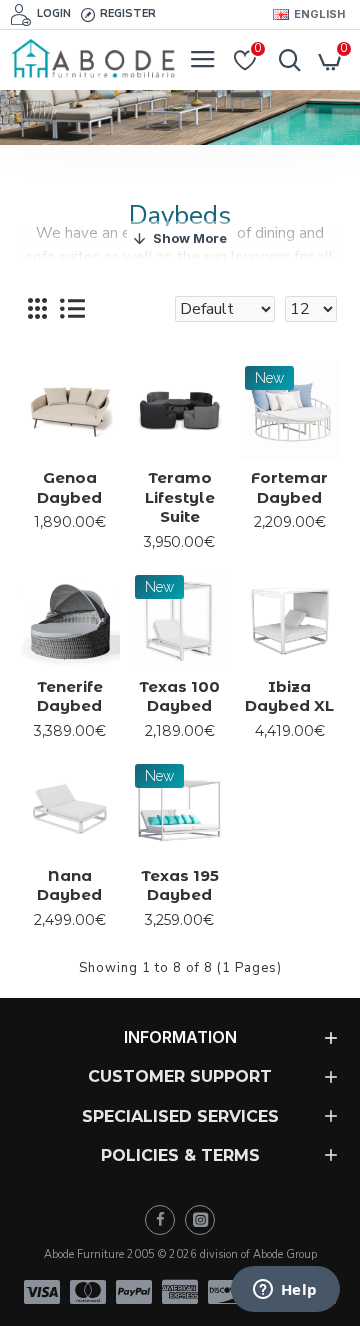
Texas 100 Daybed (179, 696)
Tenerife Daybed (70, 696)
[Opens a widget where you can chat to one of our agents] (285, 1291)
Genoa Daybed (69, 487)
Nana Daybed (69, 885)
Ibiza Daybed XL (289, 696)
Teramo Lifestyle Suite (180, 497)
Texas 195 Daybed (180, 885)
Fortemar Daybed (289, 487)
